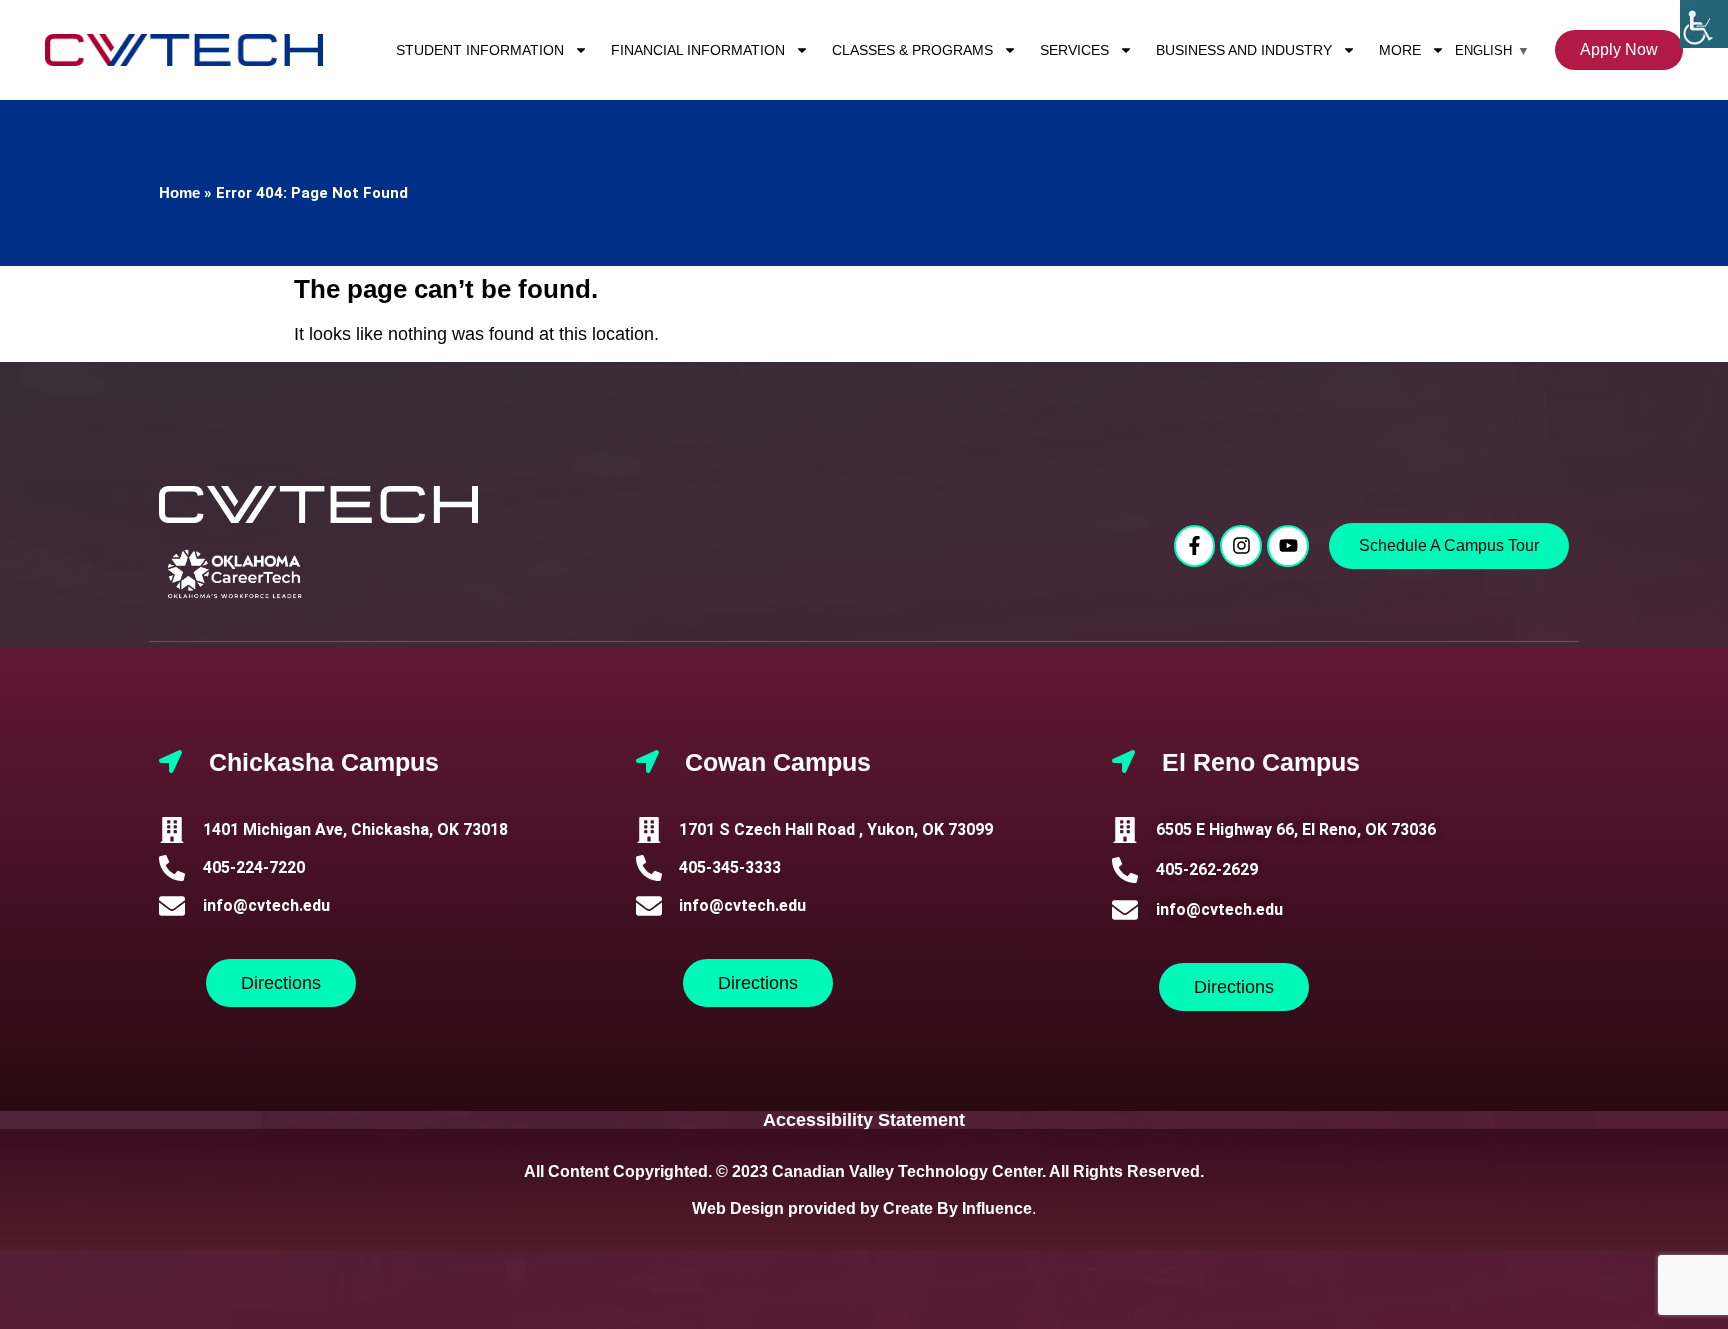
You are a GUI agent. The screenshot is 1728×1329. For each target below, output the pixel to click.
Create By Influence (957, 1208)
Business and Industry (1244, 50)
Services (1074, 50)
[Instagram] (1241, 546)
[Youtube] (1288, 546)
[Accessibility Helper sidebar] (1704, 24)
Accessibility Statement (864, 1120)
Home (179, 192)
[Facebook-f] (1195, 546)
